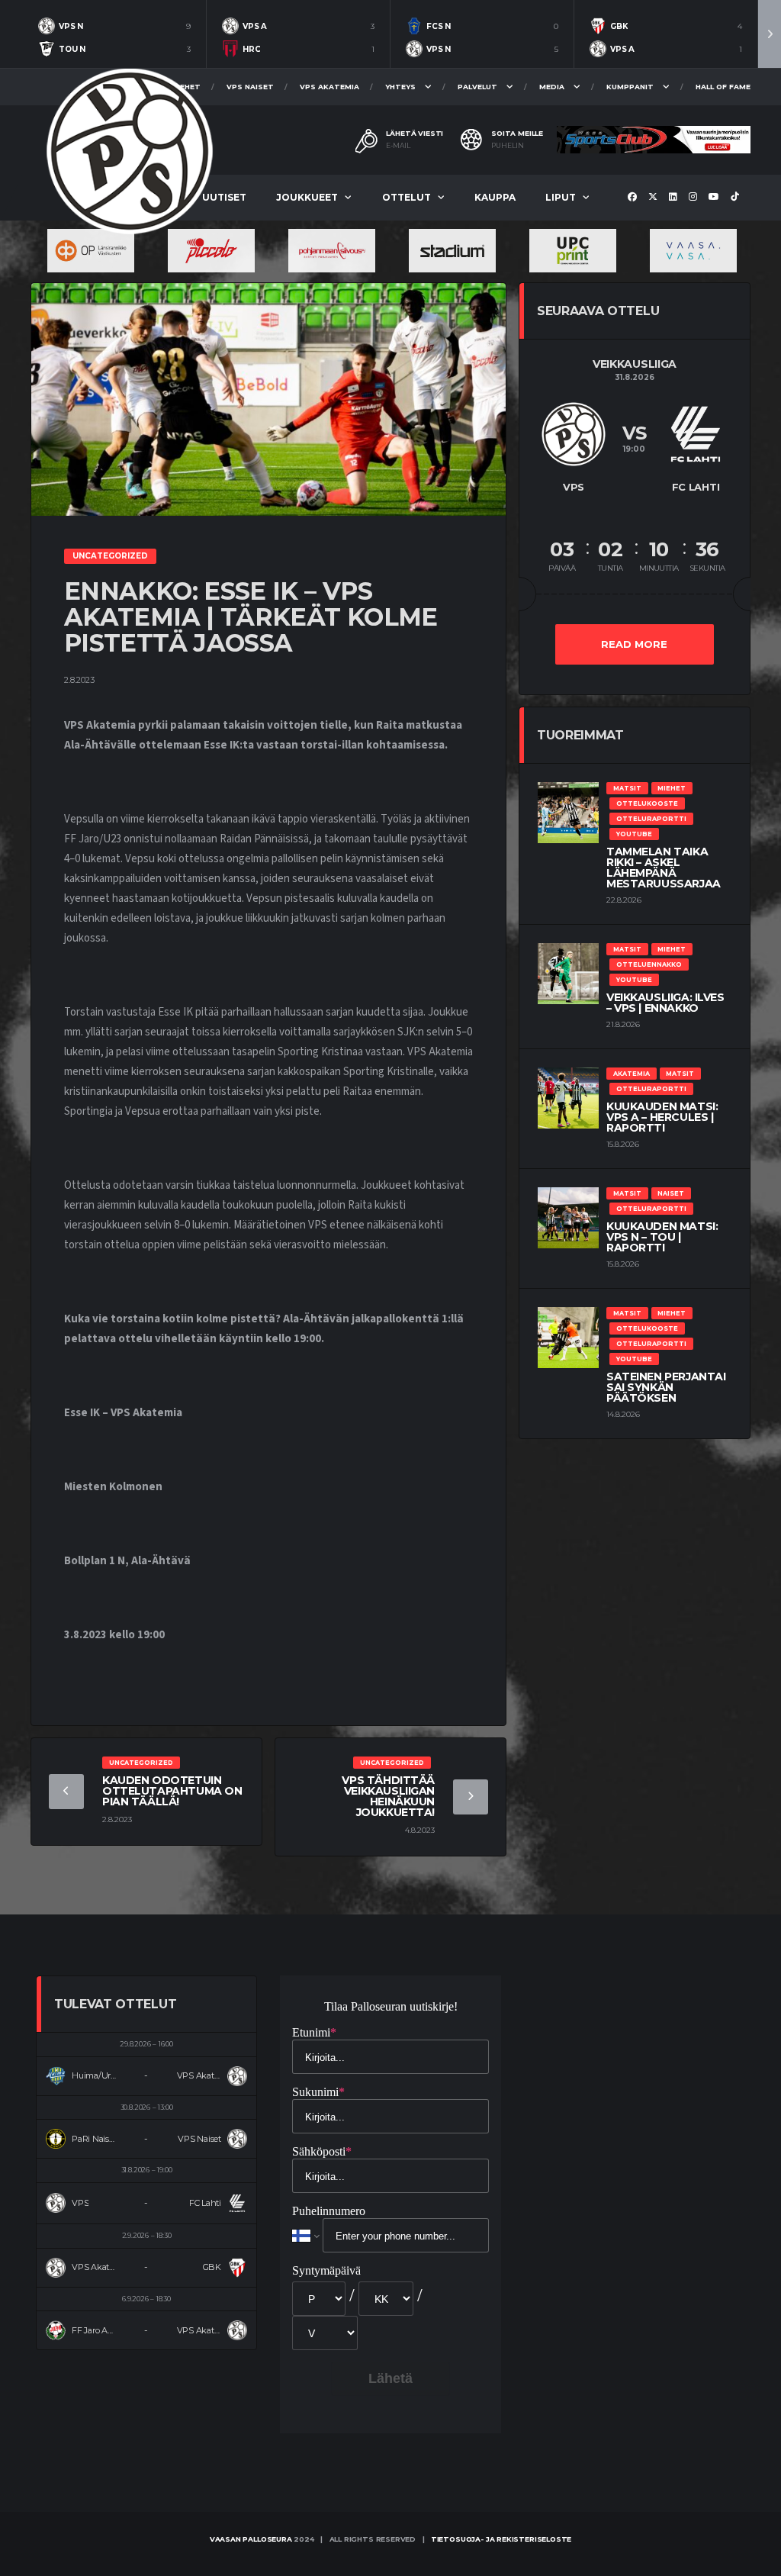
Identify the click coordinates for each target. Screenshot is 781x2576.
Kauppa (495, 197)
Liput (561, 197)
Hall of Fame (723, 87)
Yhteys (400, 87)
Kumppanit (630, 87)
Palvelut (477, 87)
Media (552, 87)
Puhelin (508, 146)
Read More (634, 644)
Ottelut (407, 197)
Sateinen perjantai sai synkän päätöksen (666, 1387)
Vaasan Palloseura (251, 2539)
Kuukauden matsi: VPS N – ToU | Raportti (662, 1237)
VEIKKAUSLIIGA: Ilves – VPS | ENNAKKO (665, 1003)
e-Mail (398, 146)
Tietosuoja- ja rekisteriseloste (501, 2539)
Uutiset (224, 197)
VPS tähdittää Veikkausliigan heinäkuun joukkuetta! (388, 1796)
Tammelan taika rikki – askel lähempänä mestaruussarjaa (664, 868)
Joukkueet (307, 197)
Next (770, 34)
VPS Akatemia (329, 87)
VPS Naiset (250, 87)
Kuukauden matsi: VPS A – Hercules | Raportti (662, 1117)
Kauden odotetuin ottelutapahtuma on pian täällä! (172, 1791)
